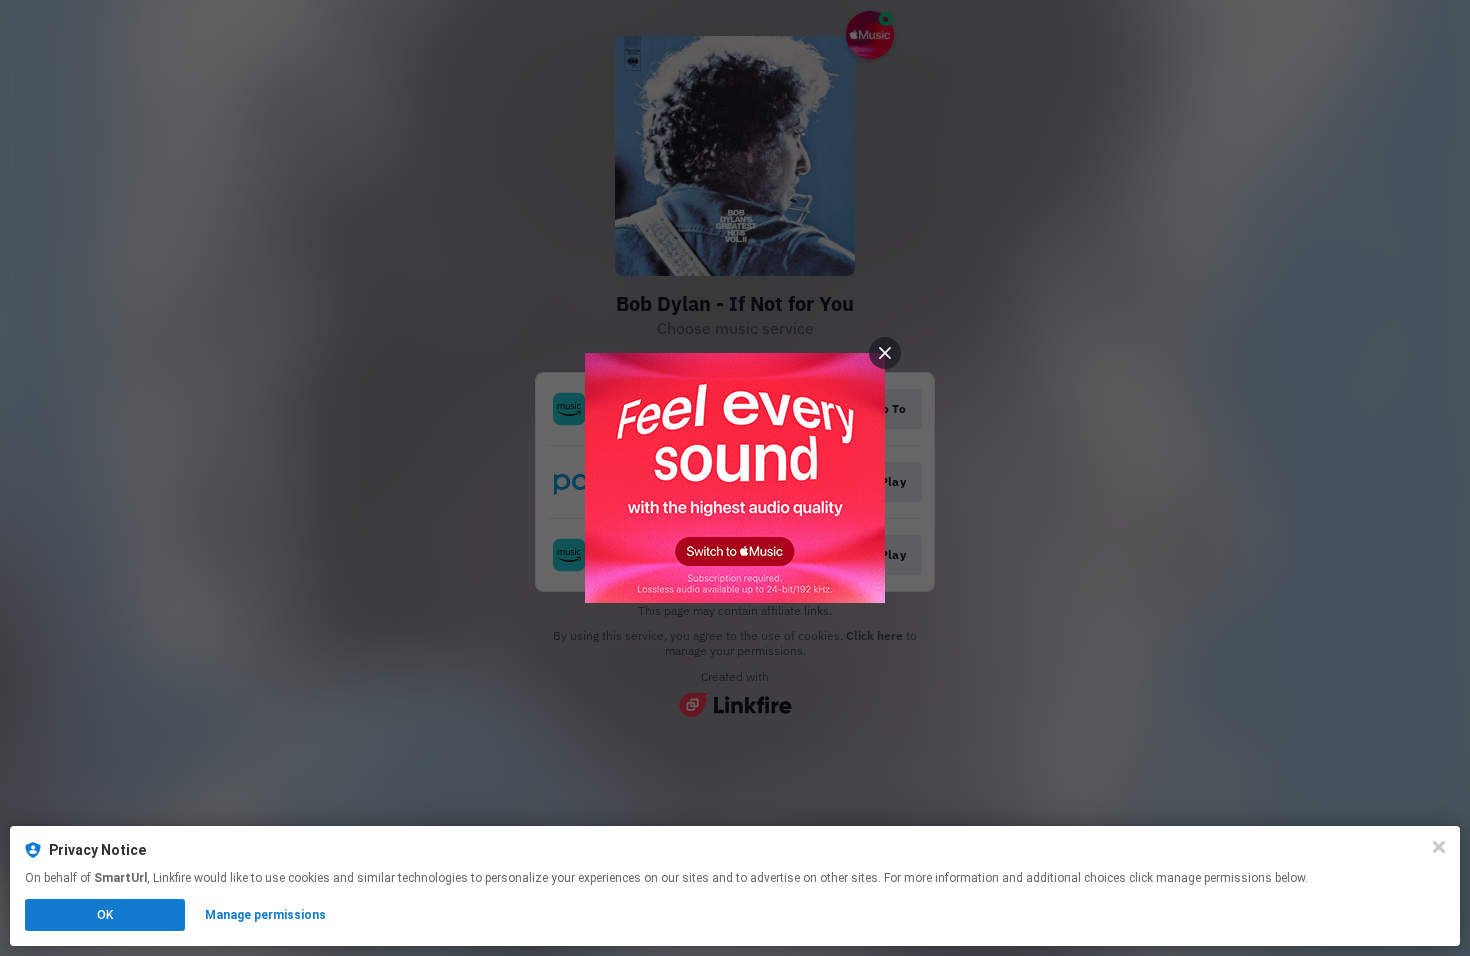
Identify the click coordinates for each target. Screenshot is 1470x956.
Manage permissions (265, 915)
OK (105, 915)
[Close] (1439, 847)
